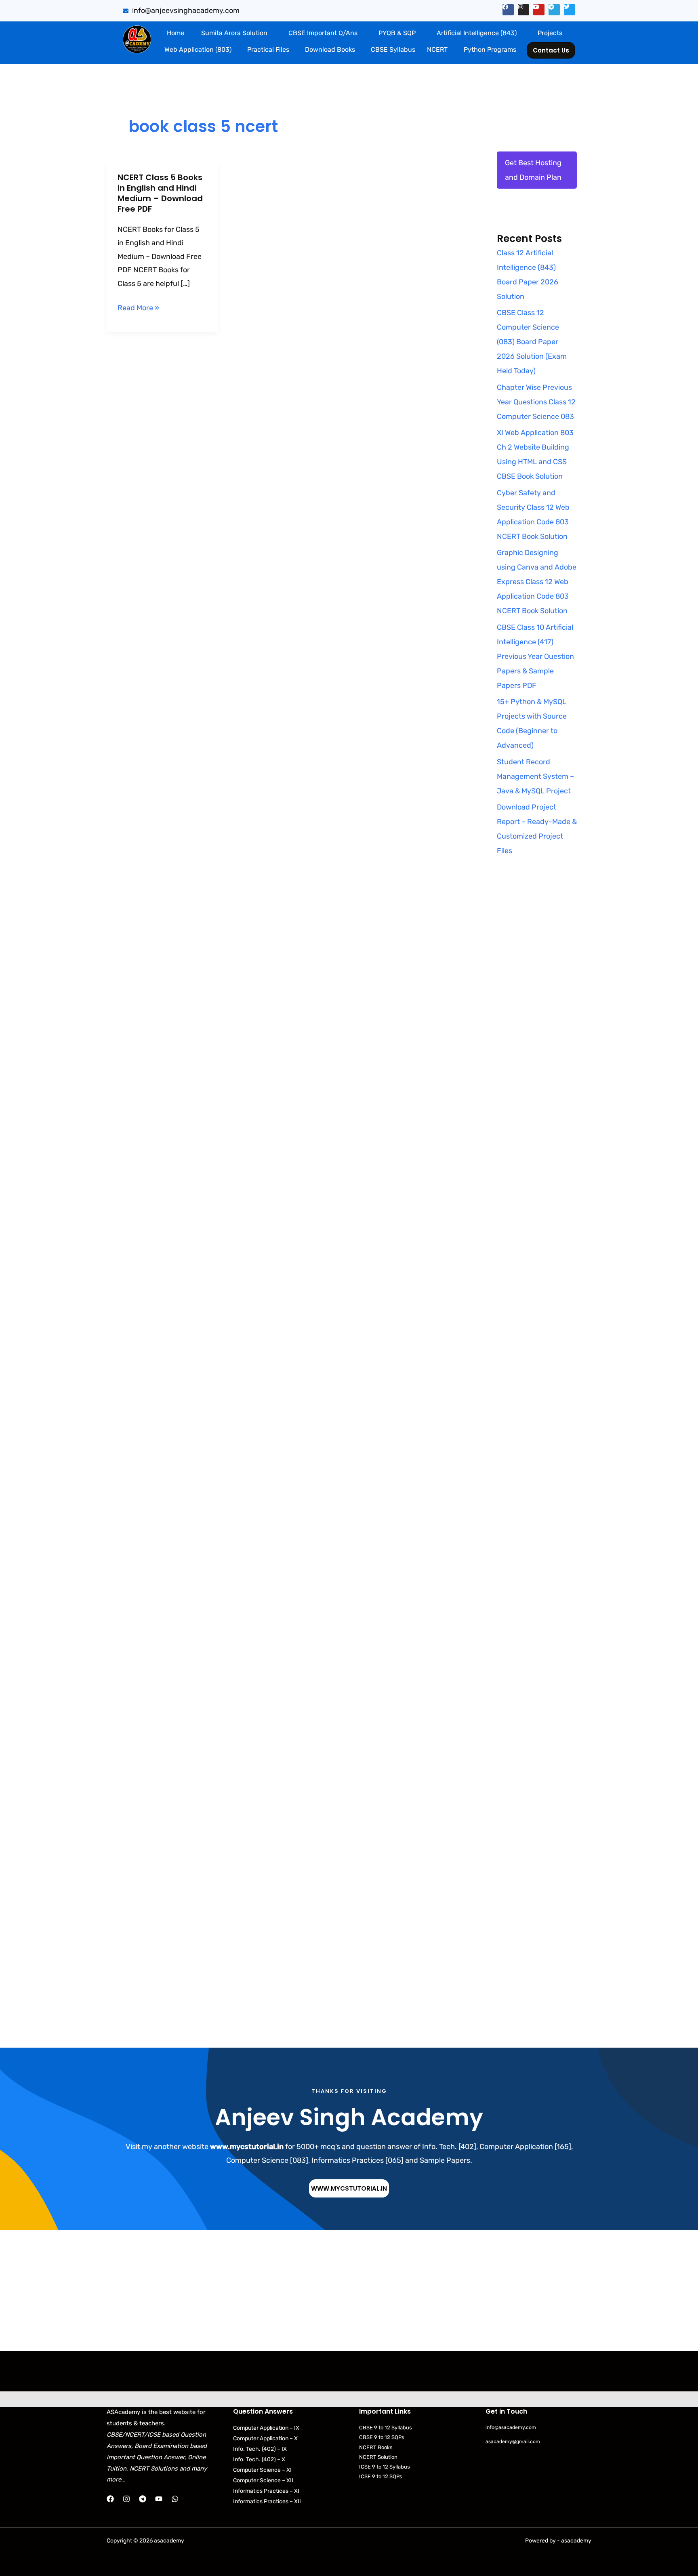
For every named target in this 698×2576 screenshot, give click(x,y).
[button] (236, 33)
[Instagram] (126, 2499)
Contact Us (551, 50)
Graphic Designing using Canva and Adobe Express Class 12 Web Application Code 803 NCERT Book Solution (537, 582)
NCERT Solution (378, 2457)
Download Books (330, 49)
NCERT (437, 49)
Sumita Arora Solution (234, 33)
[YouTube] (159, 2499)
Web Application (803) (198, 49)
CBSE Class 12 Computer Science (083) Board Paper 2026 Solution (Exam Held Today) (532, 342)
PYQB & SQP (397, 33)
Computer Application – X (265, 2438)
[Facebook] (110, 2499)
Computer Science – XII (263, 2480)
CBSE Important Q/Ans (323, 33)
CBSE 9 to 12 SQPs (382, 2437)
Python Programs (490, 49)
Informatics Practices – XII (267, 2501)
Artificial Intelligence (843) (477, 33)
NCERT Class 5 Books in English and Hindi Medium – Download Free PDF (160, 193)
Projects (550, 33)
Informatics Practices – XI (266, 2491)
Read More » (138, 308)
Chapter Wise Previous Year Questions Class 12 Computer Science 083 (536, 402)
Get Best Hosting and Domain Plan (533, 170)
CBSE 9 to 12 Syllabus (386, 2428)
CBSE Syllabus (393, 49)
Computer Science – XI (262, 2470)
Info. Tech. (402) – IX (260, 2449)
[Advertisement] (537, 1023)
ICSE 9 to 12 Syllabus (385, 2467)
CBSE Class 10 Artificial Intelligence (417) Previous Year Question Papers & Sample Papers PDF (535, 656)
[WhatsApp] (175, 2499)
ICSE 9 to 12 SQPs (381, 2476)
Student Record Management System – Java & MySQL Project (535, 776)
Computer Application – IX (266, 2428)
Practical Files (268, 49)
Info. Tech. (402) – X (259, 2459)
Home (176, 33)
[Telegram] (143, 2499)
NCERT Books (376, 2447)
